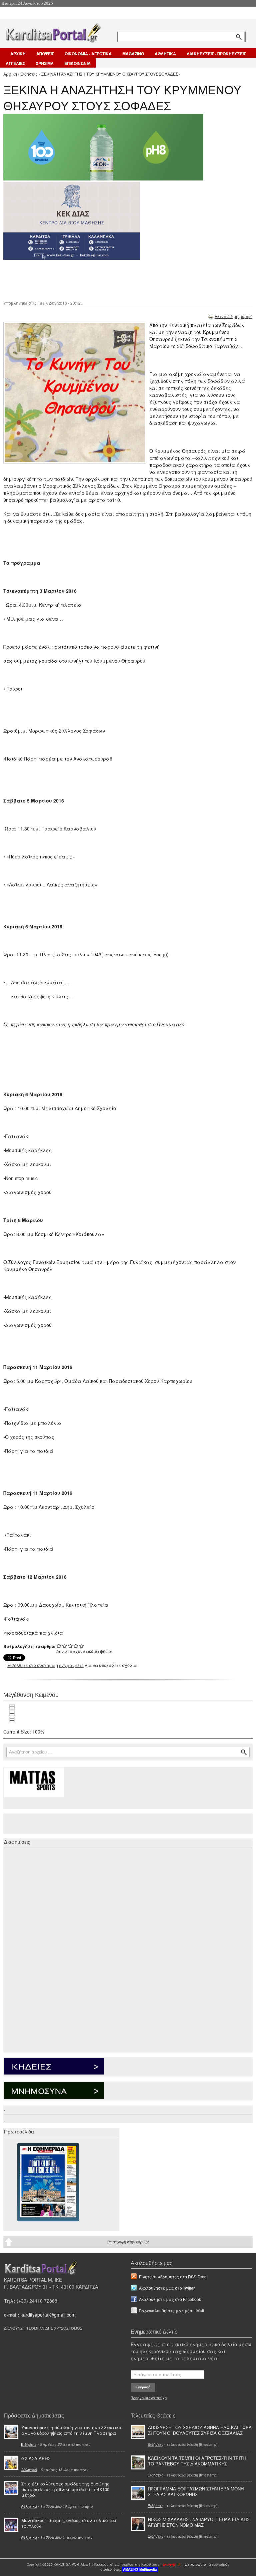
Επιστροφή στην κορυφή (128, 2242)
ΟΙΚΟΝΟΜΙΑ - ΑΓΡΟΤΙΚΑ (88, 54)
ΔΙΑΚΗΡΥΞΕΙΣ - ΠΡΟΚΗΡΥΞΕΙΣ (216, 54)
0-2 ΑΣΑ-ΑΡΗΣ (36, 2458)
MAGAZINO (133, 54)
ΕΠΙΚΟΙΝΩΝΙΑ (77, 63)
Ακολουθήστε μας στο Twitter (167, 2288)
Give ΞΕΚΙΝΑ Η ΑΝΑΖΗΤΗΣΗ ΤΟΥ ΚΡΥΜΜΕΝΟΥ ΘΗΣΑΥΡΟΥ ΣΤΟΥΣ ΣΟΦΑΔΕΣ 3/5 (70, 1646)
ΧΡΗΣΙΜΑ (45, 63)
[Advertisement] (122, 279)
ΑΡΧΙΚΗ (18, 54)
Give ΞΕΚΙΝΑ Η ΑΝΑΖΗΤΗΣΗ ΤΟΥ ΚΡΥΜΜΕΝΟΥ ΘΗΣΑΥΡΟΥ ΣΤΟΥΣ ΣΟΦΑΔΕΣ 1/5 (59, 1646)
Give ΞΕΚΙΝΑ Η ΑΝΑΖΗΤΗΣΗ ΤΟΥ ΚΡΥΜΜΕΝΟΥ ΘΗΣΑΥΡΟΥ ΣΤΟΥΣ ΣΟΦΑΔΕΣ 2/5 (65, 1646)
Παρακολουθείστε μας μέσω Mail (171, 2310)
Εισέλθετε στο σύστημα (31, 1665)
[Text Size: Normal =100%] (12, 1720)
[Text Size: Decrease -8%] (12, 1713)
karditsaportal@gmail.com (48, 2315)
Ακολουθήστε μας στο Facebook (170, 2299)
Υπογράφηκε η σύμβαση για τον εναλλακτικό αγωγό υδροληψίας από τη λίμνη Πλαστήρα (71, 2430)
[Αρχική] (53, 31)
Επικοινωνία (195, 2564)
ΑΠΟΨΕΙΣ (45, 54)
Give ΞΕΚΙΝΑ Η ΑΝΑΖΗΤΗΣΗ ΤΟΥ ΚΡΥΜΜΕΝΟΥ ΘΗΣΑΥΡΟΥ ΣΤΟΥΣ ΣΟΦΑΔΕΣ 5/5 (82, 1646)
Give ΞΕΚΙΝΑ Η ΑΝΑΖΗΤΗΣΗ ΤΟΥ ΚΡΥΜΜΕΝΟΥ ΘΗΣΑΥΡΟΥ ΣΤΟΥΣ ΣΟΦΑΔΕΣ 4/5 (76, 1646)
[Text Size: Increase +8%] (12, 1707)
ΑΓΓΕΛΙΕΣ (15, 63)
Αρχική (10, 74)
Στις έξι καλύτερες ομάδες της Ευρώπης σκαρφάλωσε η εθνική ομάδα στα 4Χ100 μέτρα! (65, 2489)
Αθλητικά (29, 2469)
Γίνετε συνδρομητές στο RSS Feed (173, 2276)
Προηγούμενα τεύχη (149, 2398)
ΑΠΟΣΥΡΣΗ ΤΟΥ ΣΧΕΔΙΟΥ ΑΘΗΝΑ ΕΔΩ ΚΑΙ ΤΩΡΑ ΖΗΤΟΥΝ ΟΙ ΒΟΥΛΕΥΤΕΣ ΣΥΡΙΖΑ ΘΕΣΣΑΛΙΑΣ (200, 2430)
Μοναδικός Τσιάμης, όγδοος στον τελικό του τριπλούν (69, 2523)
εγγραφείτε (71, 1665)
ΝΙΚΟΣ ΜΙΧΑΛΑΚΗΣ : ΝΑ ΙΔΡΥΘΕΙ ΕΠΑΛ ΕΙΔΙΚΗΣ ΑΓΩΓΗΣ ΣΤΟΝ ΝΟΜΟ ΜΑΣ (199, 2522)
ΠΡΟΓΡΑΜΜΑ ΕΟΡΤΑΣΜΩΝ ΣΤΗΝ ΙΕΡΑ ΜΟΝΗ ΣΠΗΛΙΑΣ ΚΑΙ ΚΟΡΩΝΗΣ (196, 2491)
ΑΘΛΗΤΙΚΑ (165, 54)
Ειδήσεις (29, 74)
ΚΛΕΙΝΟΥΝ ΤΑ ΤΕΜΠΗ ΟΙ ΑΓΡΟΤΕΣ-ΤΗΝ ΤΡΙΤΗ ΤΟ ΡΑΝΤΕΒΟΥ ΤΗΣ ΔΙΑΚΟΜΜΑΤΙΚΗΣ (197, 2461)
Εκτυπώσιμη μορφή (234, 316)
